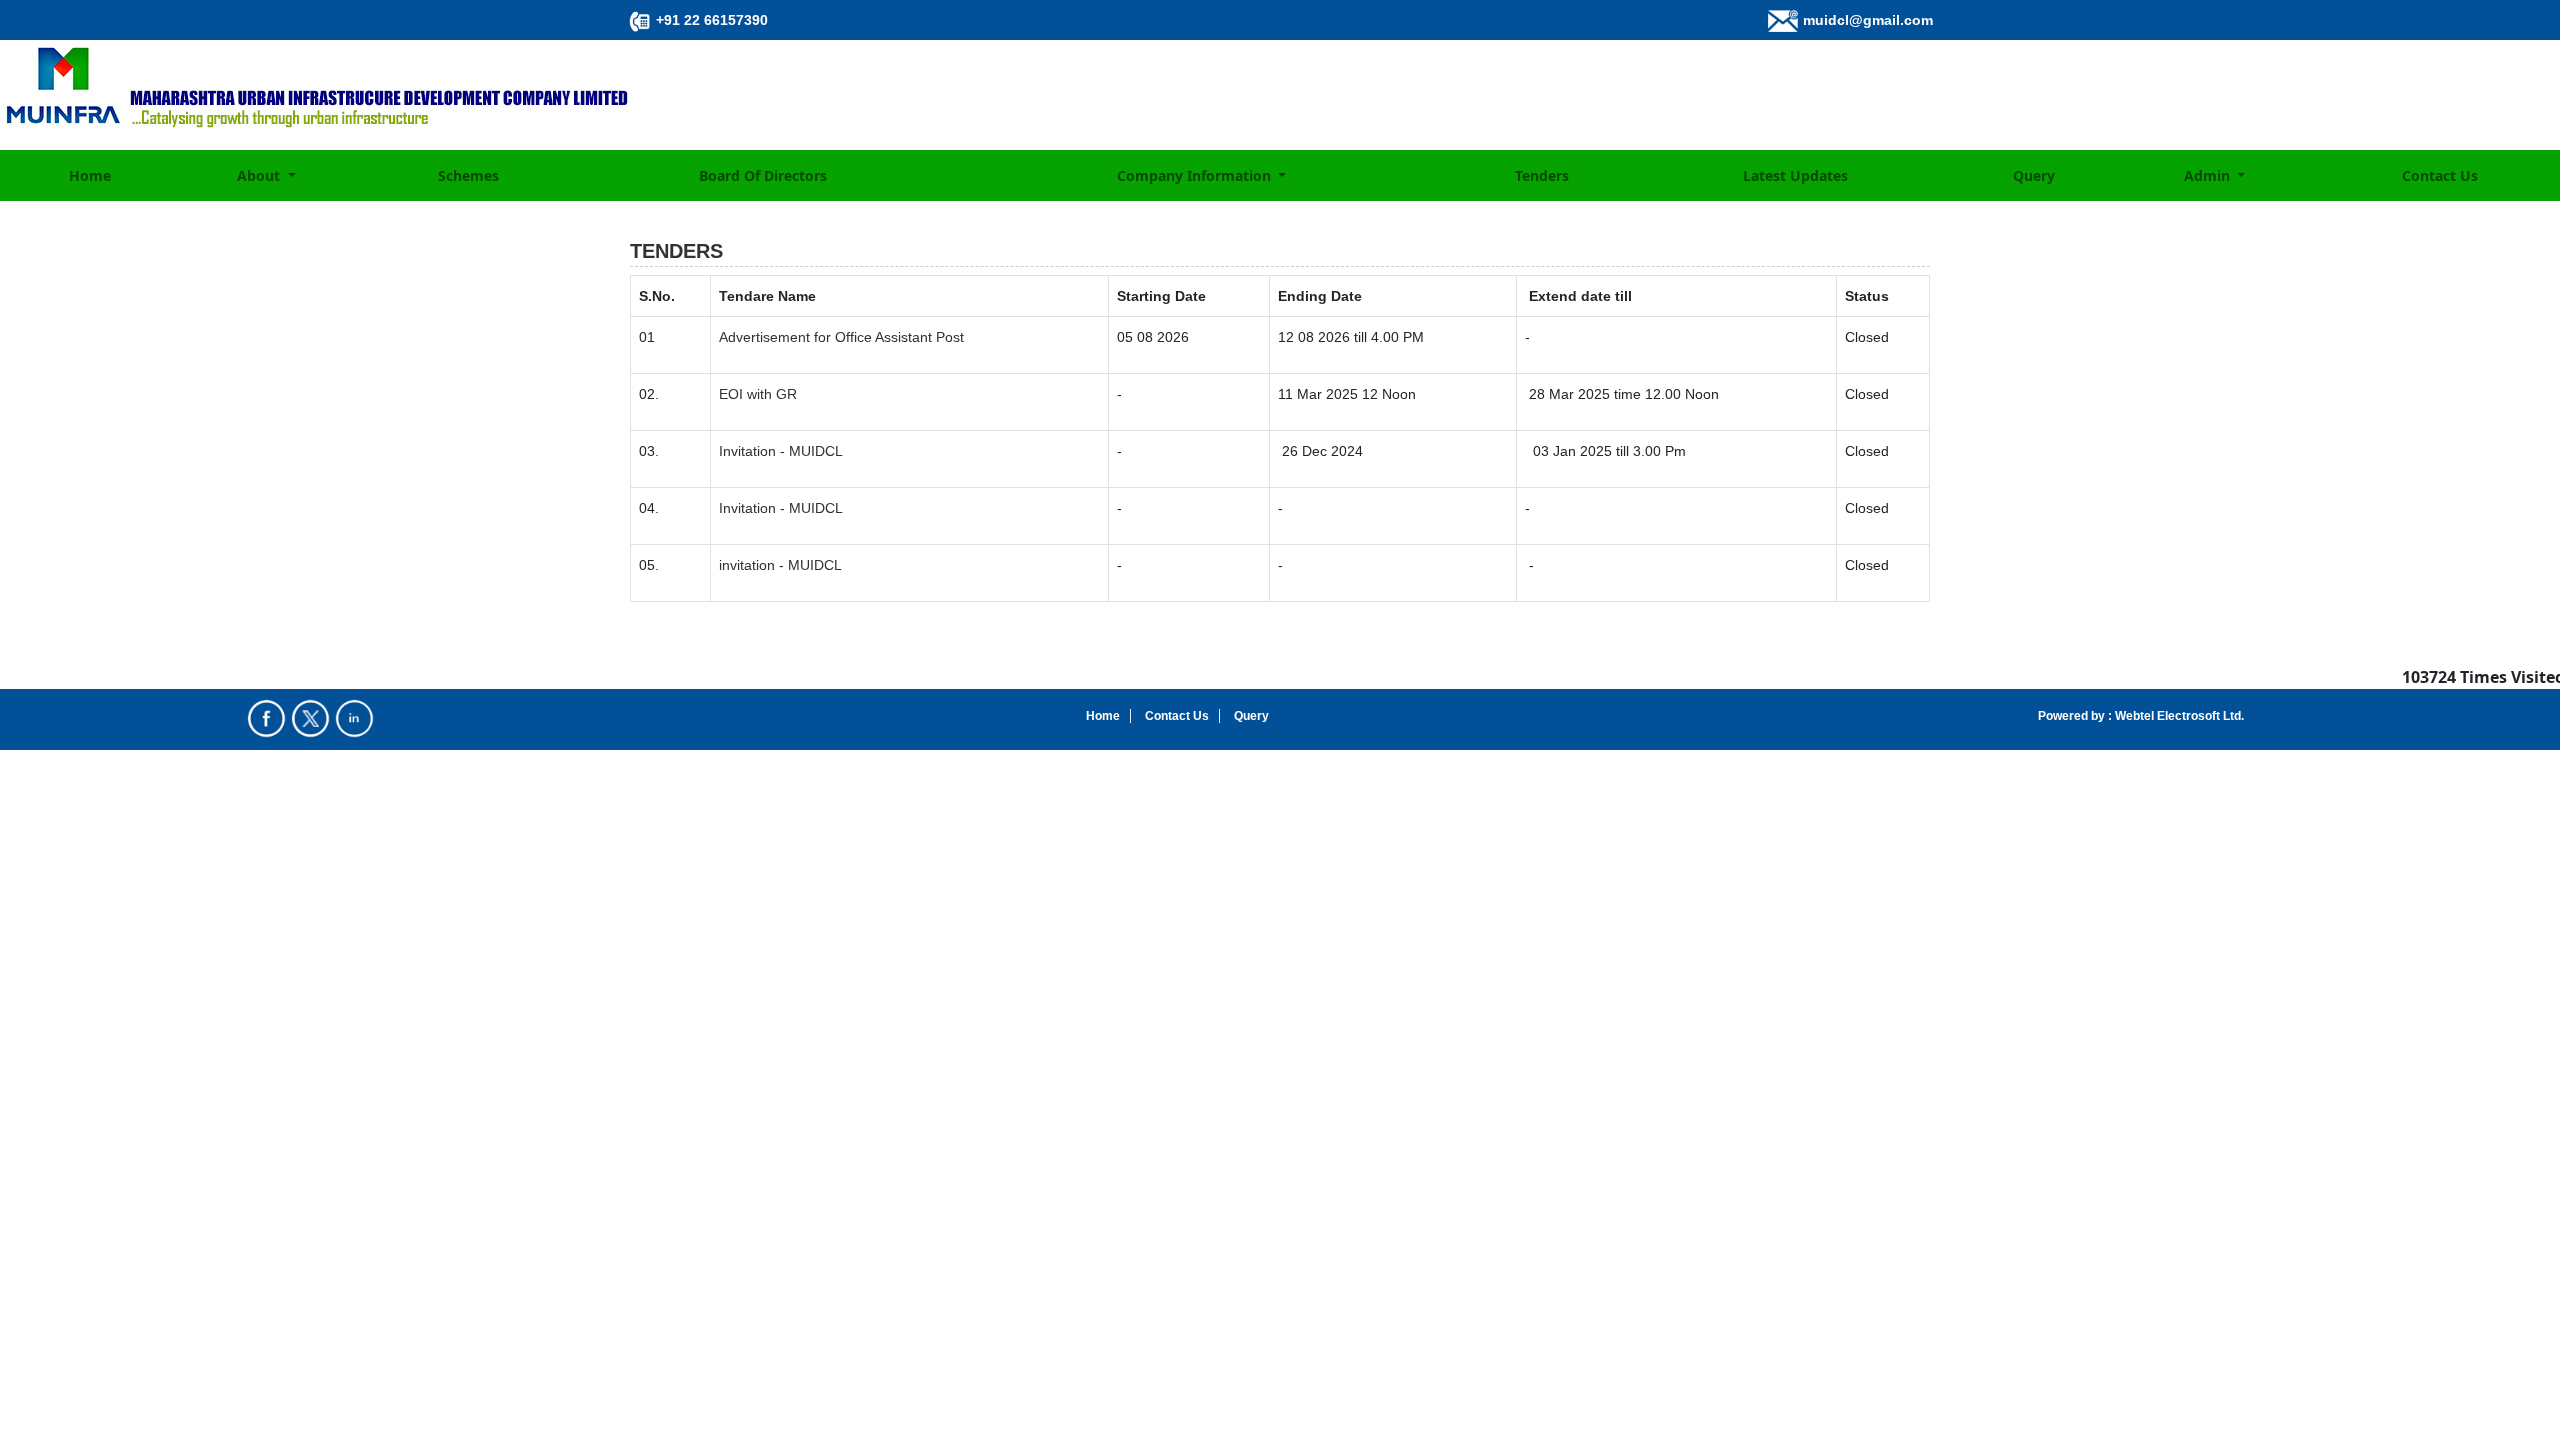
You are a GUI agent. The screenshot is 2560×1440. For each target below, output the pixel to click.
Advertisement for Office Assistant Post (841, 337)
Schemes (468, 175)
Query (2034, 175)
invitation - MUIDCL (780, 565)
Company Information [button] (1196, 175)
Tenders (1542, 175)
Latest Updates (1795, 175)
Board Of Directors (763, 175)
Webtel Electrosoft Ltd (2176, 716)
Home (90, 175)
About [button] (260, 175)
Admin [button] (2209, 175)
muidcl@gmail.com (1868, 20)
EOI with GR (758, 394)
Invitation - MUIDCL (781, 451)
